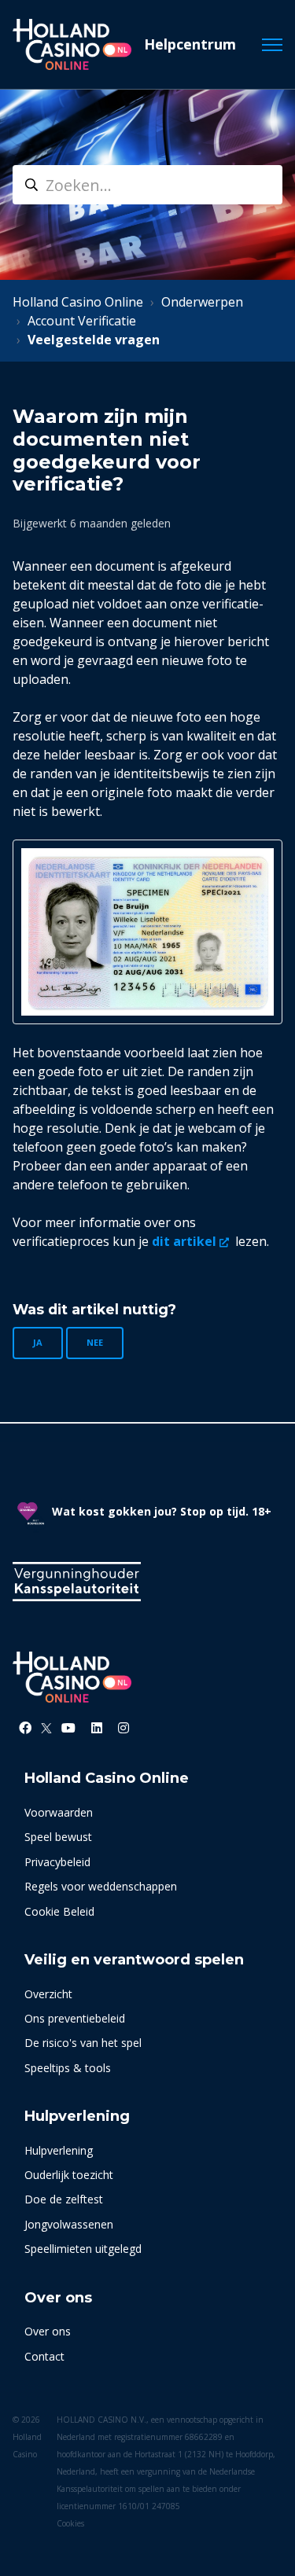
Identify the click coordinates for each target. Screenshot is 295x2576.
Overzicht (48, 1994)
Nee (95, 1342)
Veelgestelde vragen (94, 340)
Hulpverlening (59, 2150)
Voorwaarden (59, 1812)
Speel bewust (58, 1837)
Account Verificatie (82, 321)
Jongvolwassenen (69, 2224)
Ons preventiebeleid (75, 2018)
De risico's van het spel (83, 2043)
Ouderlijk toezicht (69, 2175)
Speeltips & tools (68, 2068)
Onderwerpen (202, 302)
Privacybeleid (57, 1862)
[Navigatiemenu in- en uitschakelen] (272, 45)
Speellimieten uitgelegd (83, 2249)
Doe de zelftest (64, 2199)
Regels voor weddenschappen (101, 1886)
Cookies (70, 2523)
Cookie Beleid (59, 1911)
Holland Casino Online (78, 302)
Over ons (48, 2331)
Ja (38, 1342)
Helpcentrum (190, 44)
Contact (44, 2356)
